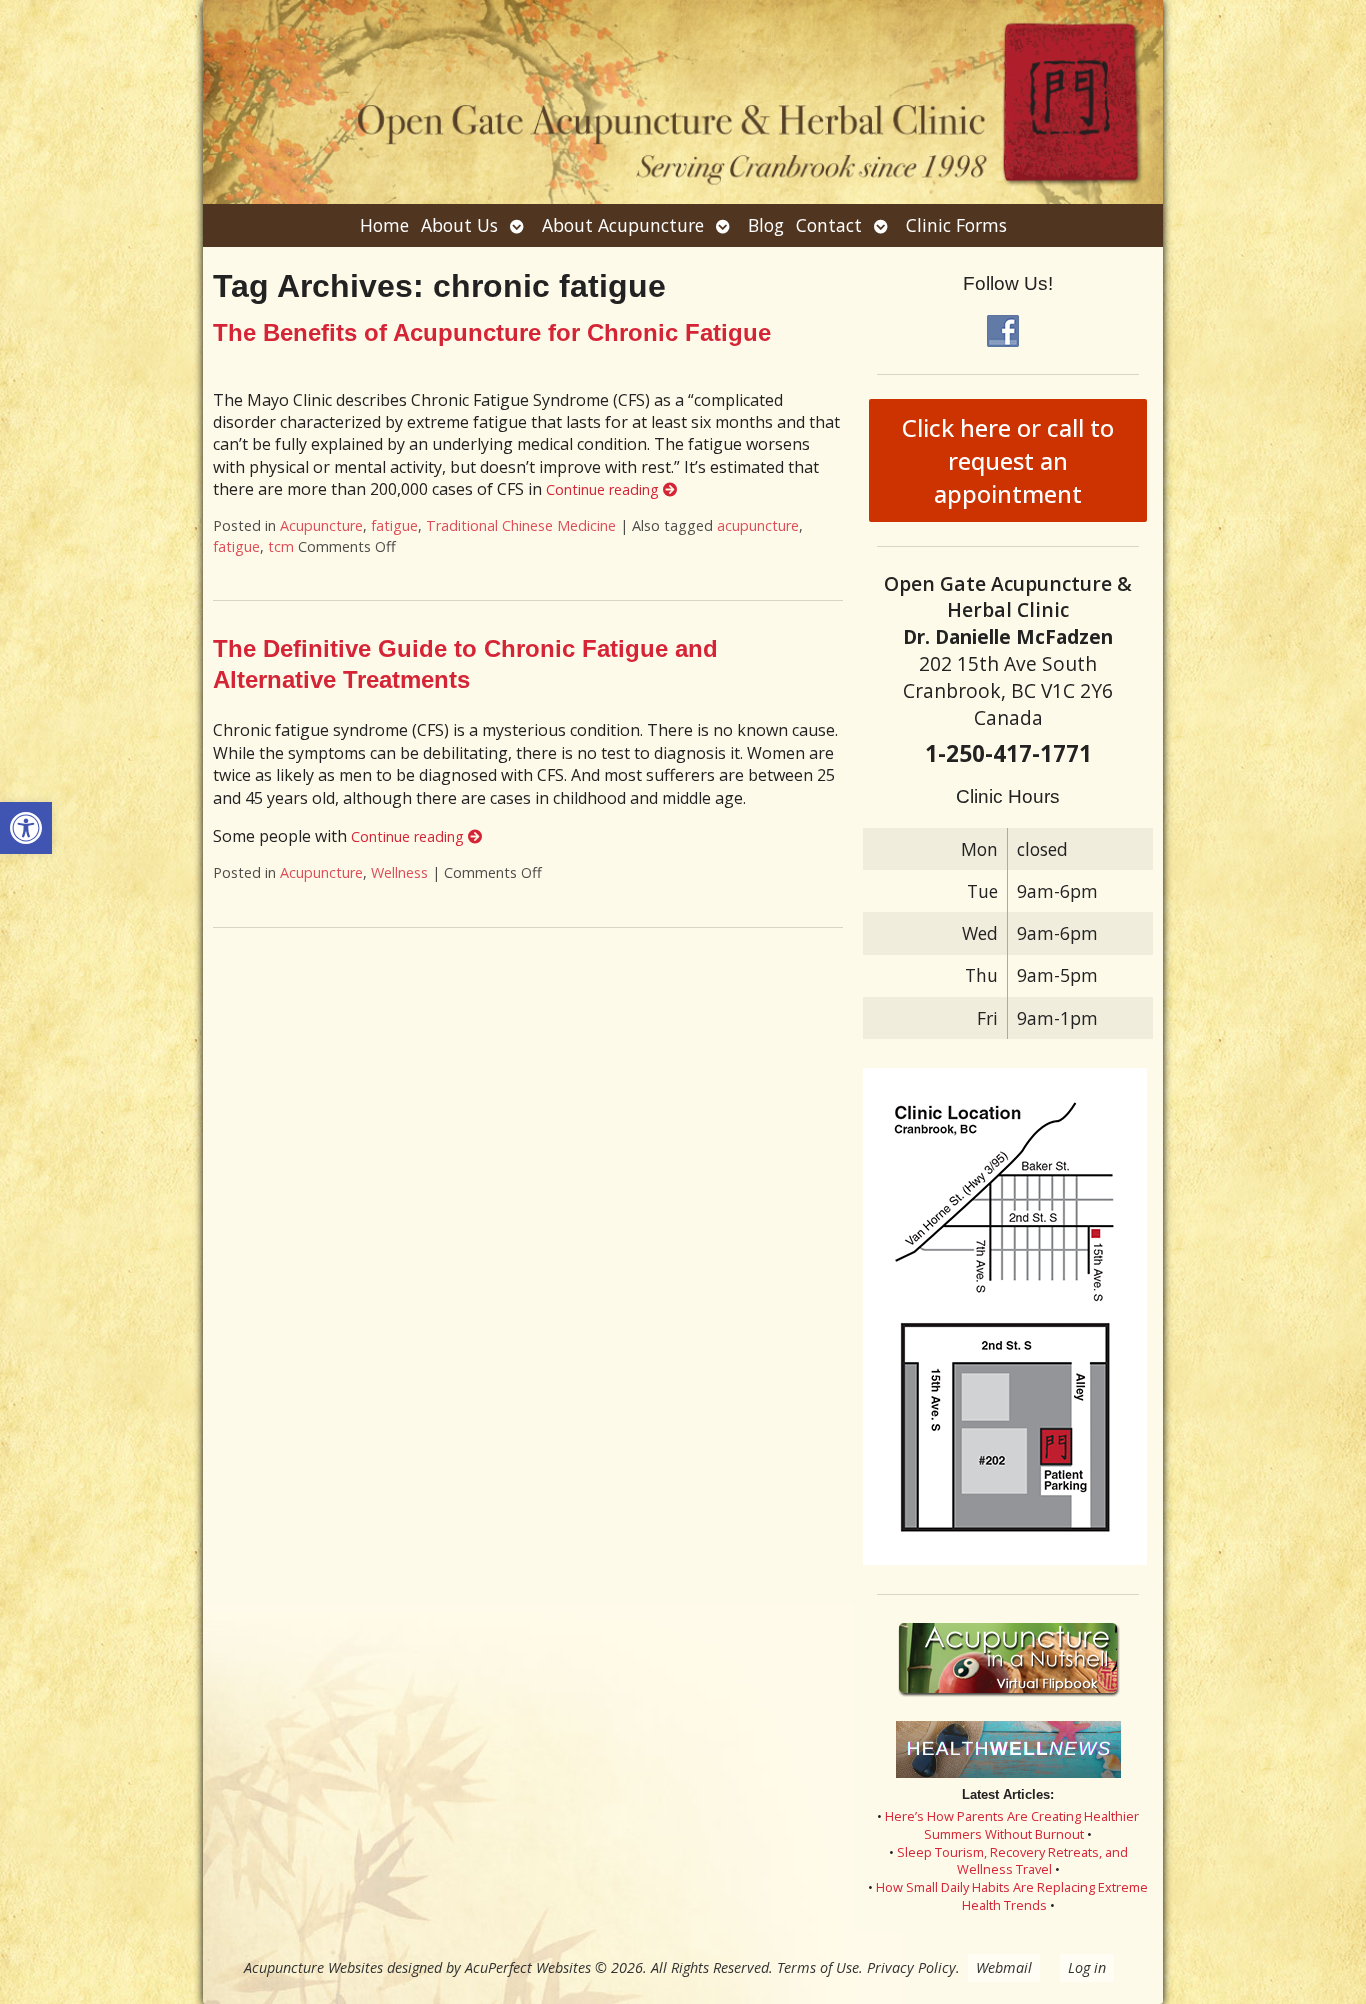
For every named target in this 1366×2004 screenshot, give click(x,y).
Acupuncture (321, 525)
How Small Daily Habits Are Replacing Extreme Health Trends (1012, 1896)
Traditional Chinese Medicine (521, 525)
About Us (459, 225)
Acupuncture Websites (313, 1967)
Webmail (1004, 1967)
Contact (829, 225)
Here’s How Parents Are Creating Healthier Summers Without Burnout (1012, 1825)
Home (384, 225)
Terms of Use (818, 1967)
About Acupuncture (623, 225)
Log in (1087, 1967)
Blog (766, 225)
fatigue (394, 525)
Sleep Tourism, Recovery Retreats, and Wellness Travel (1012, 1861)
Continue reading (604, 489)
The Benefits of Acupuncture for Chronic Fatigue (492, 332)
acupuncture (758, 525)
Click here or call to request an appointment (1008, 460)
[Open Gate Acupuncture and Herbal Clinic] (683, 102)
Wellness (399, 872)
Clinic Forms (956, 225)
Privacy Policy (911, 1967)
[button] (26, 828)
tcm (281, 546)
